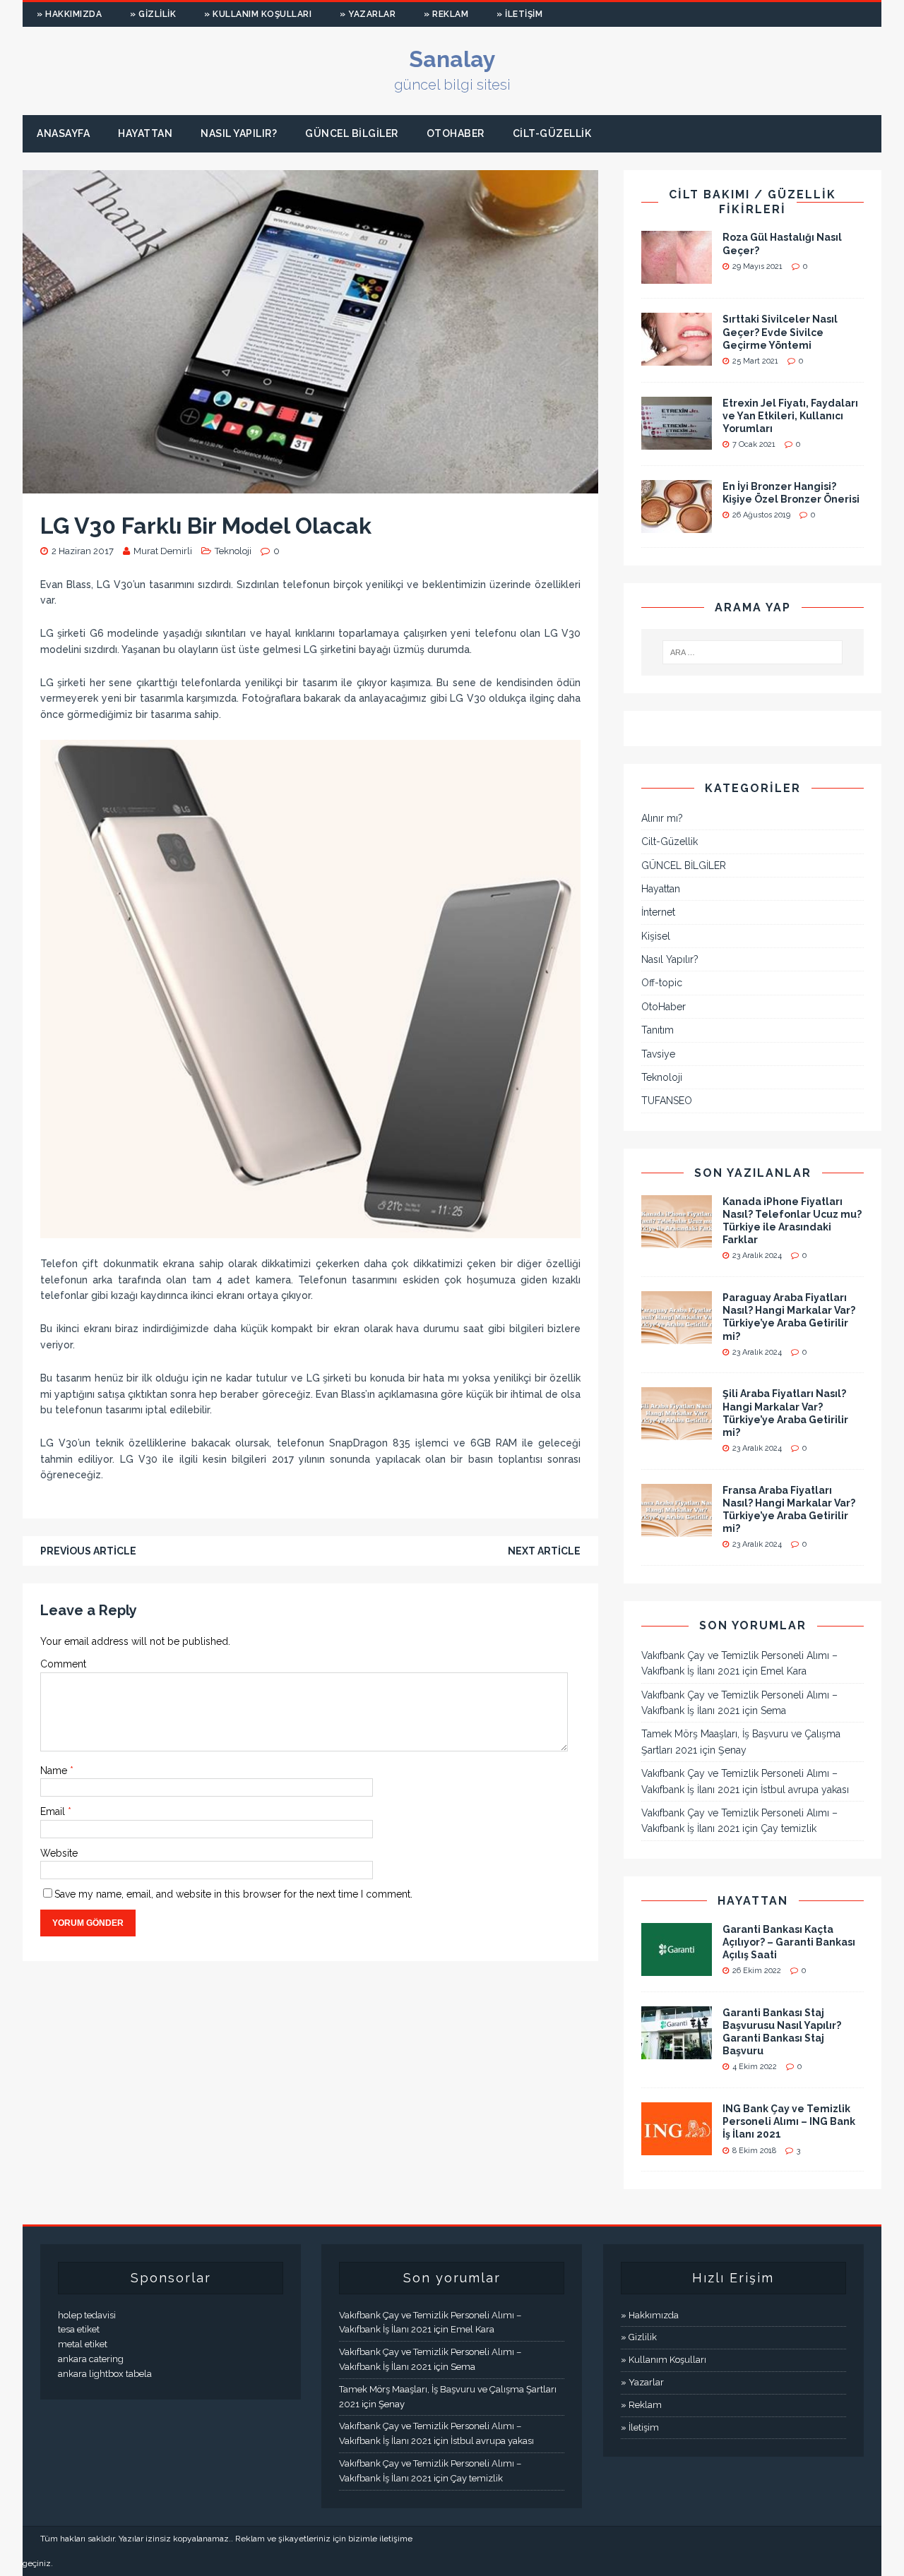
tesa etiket (79, 2329)
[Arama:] (753, 652)
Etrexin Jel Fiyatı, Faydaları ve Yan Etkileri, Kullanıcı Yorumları (790, 416)
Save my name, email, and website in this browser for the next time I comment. (233, 1894)
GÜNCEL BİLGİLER (352, 133)
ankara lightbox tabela (105, 2374)
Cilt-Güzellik (552, 133)
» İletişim (519, 14)
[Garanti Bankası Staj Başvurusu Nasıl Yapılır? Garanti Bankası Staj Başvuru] (677, 2051)
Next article (544, 1551)
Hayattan (145, 133)
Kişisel (656, 936)
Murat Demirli (163, 551)
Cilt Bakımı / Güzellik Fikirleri (753, 202)
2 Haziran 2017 (83, 551)
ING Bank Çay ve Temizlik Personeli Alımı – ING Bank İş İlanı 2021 (789, 2121)
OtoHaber (456, 133)
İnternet (658, 912)
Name (55, 1771)
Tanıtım (658, 1030)
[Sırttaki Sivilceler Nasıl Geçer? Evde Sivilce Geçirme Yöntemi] (677, 358)
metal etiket (83, 2344)
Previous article (88, 1551)
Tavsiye (658, 1054)
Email (54, 1811)
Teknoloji (233, 551)
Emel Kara (784, 1671)
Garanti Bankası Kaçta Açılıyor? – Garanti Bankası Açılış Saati (789, 1942)
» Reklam (446, 14)
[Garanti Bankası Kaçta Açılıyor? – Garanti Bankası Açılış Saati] (677, 1967)
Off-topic (662, 983)
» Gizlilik (153, 14)
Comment (63, 1664)
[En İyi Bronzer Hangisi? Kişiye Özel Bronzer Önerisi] (677, 525)
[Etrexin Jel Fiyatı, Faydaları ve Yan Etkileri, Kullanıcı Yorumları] (677, 441)
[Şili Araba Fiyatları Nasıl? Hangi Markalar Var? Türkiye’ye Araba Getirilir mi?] (677, 1432)
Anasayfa (63, 133)
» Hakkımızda (69, 14)
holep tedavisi (87, 2315)
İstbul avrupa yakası (805, 1790)
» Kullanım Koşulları (258, 14)
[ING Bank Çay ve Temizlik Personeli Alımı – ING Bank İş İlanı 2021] (677, 2147)
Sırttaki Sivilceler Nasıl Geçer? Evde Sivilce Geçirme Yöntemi (780, 332)
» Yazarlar (368, 14)
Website (59, 1853)
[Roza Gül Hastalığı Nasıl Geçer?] (677, 276)
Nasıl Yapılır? (239, 133)
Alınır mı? (662, 818)
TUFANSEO (667, 1101)
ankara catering (91, 2359)
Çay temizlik (789, 1828)
